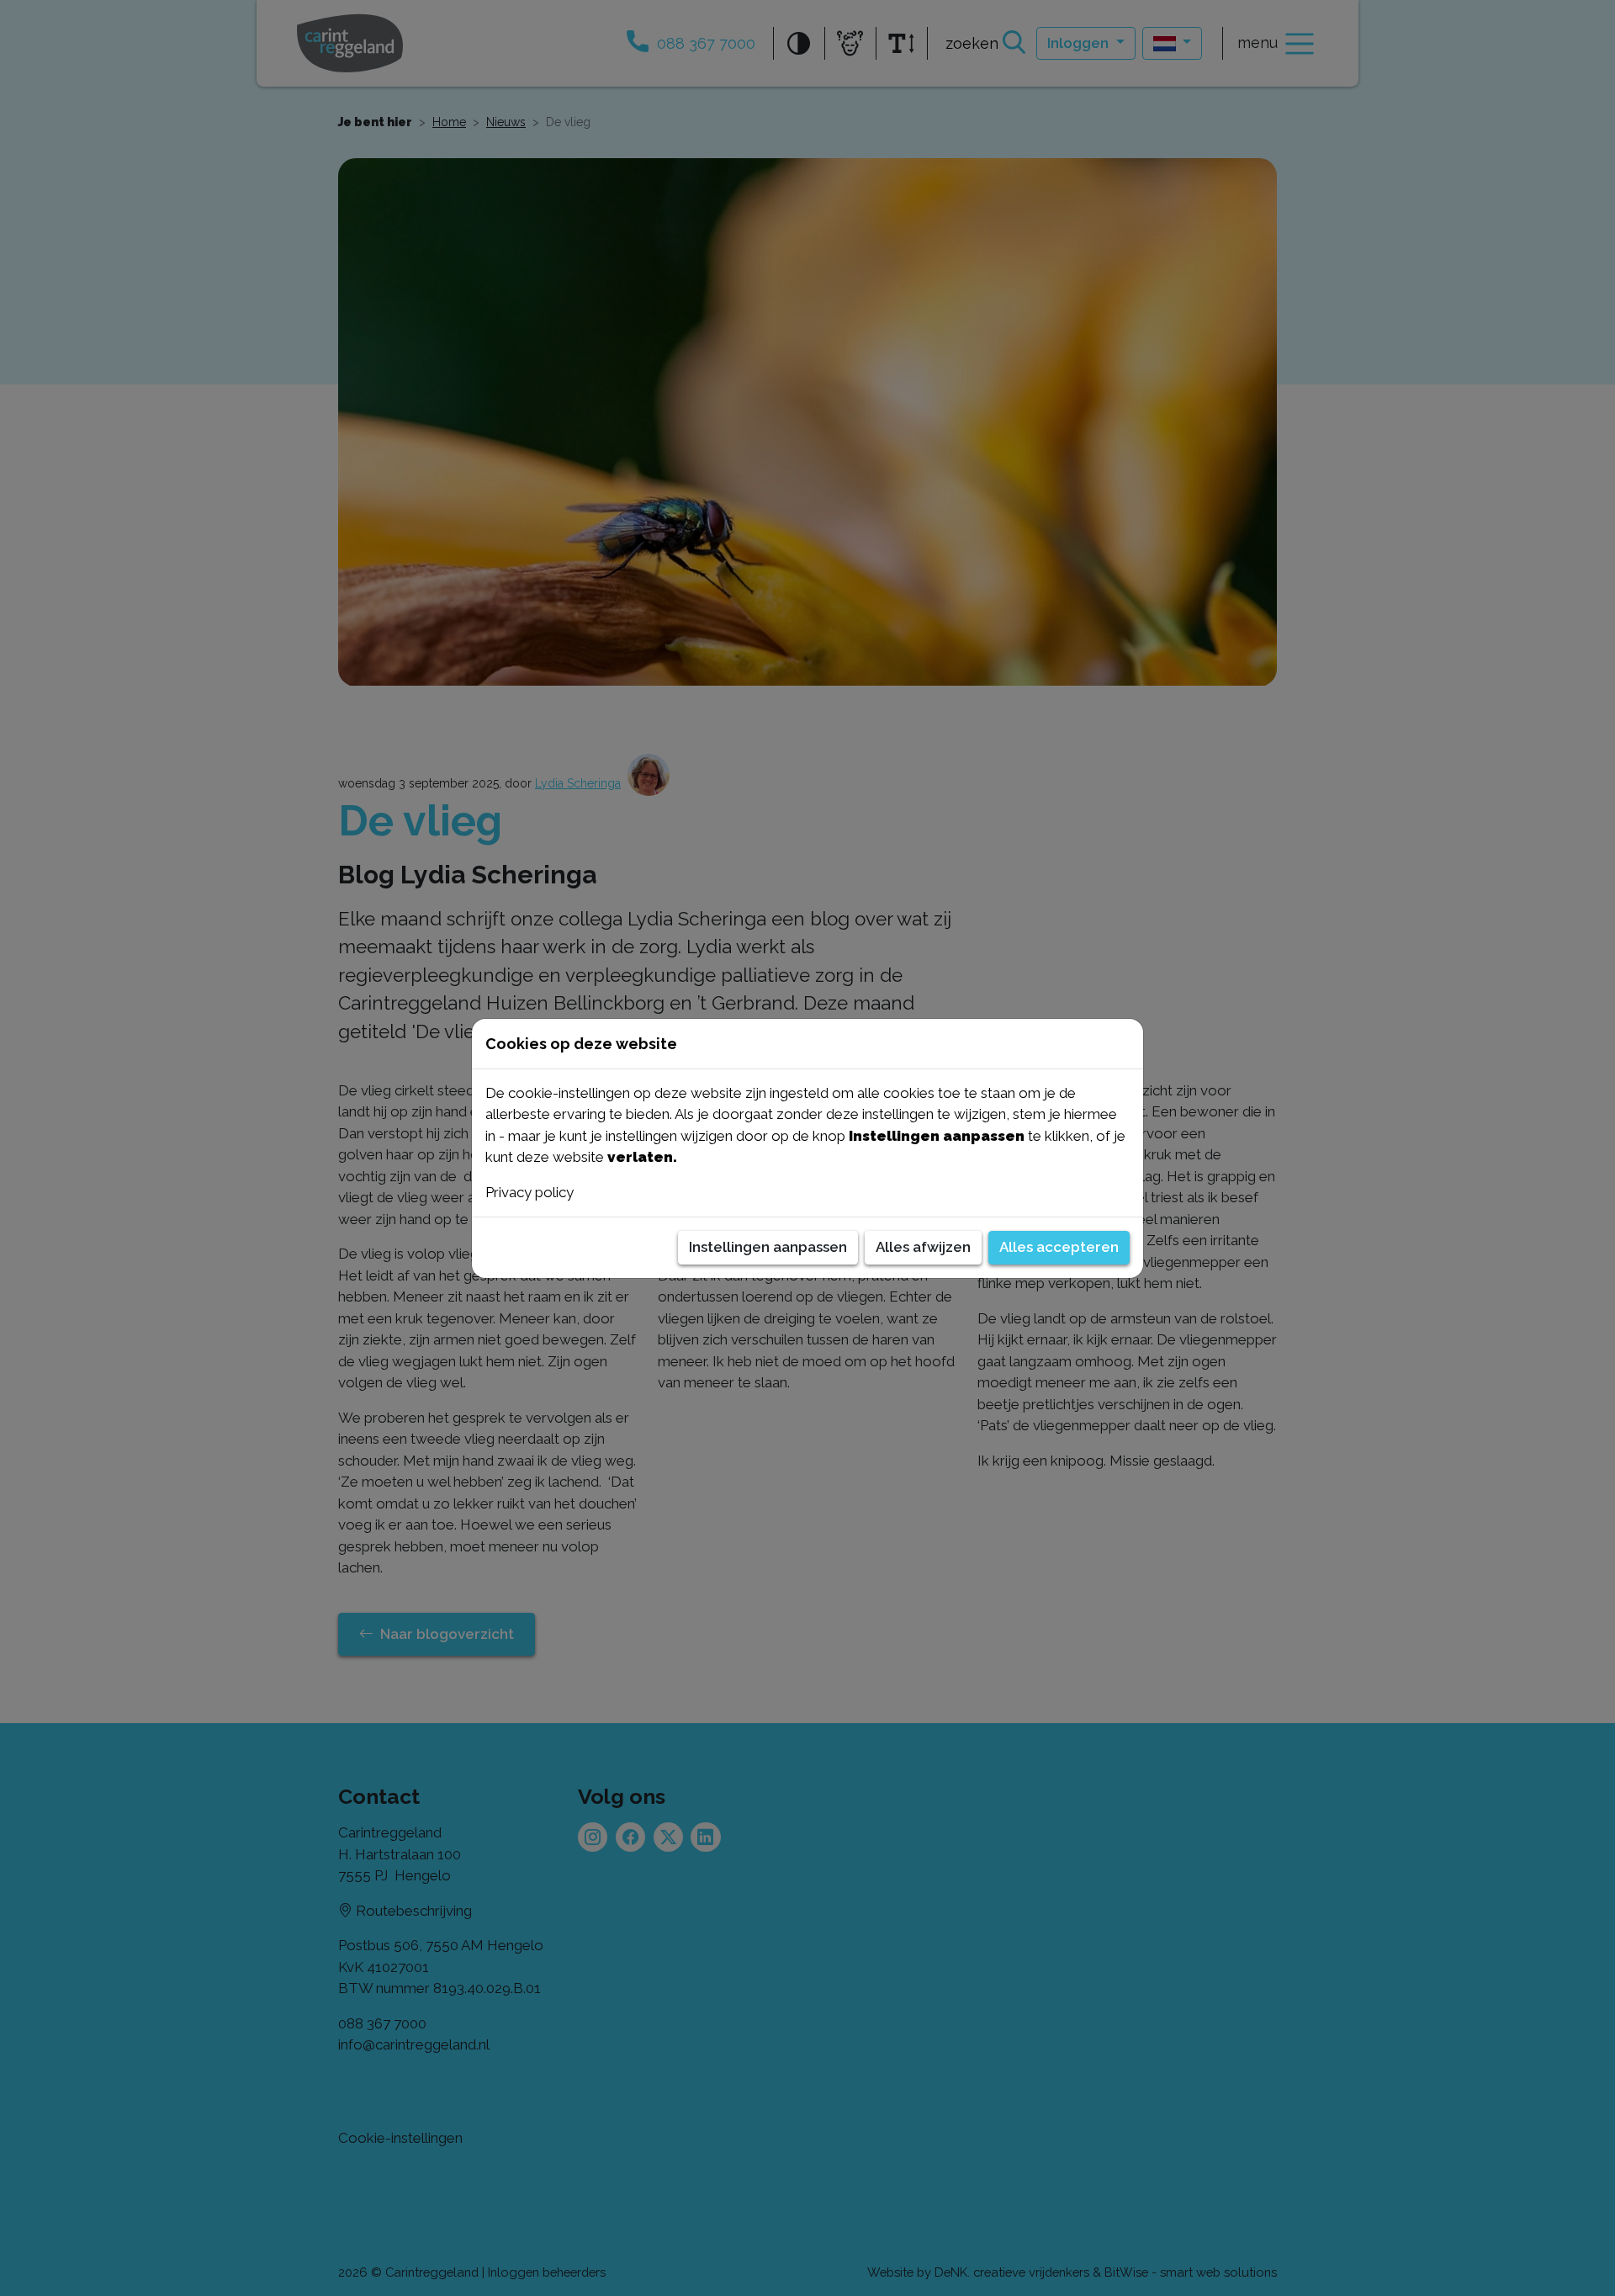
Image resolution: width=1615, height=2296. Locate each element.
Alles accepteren (1059, 1247)
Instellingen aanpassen (768, 1247)
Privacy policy (530, 1192)
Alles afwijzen (923, 1247)
